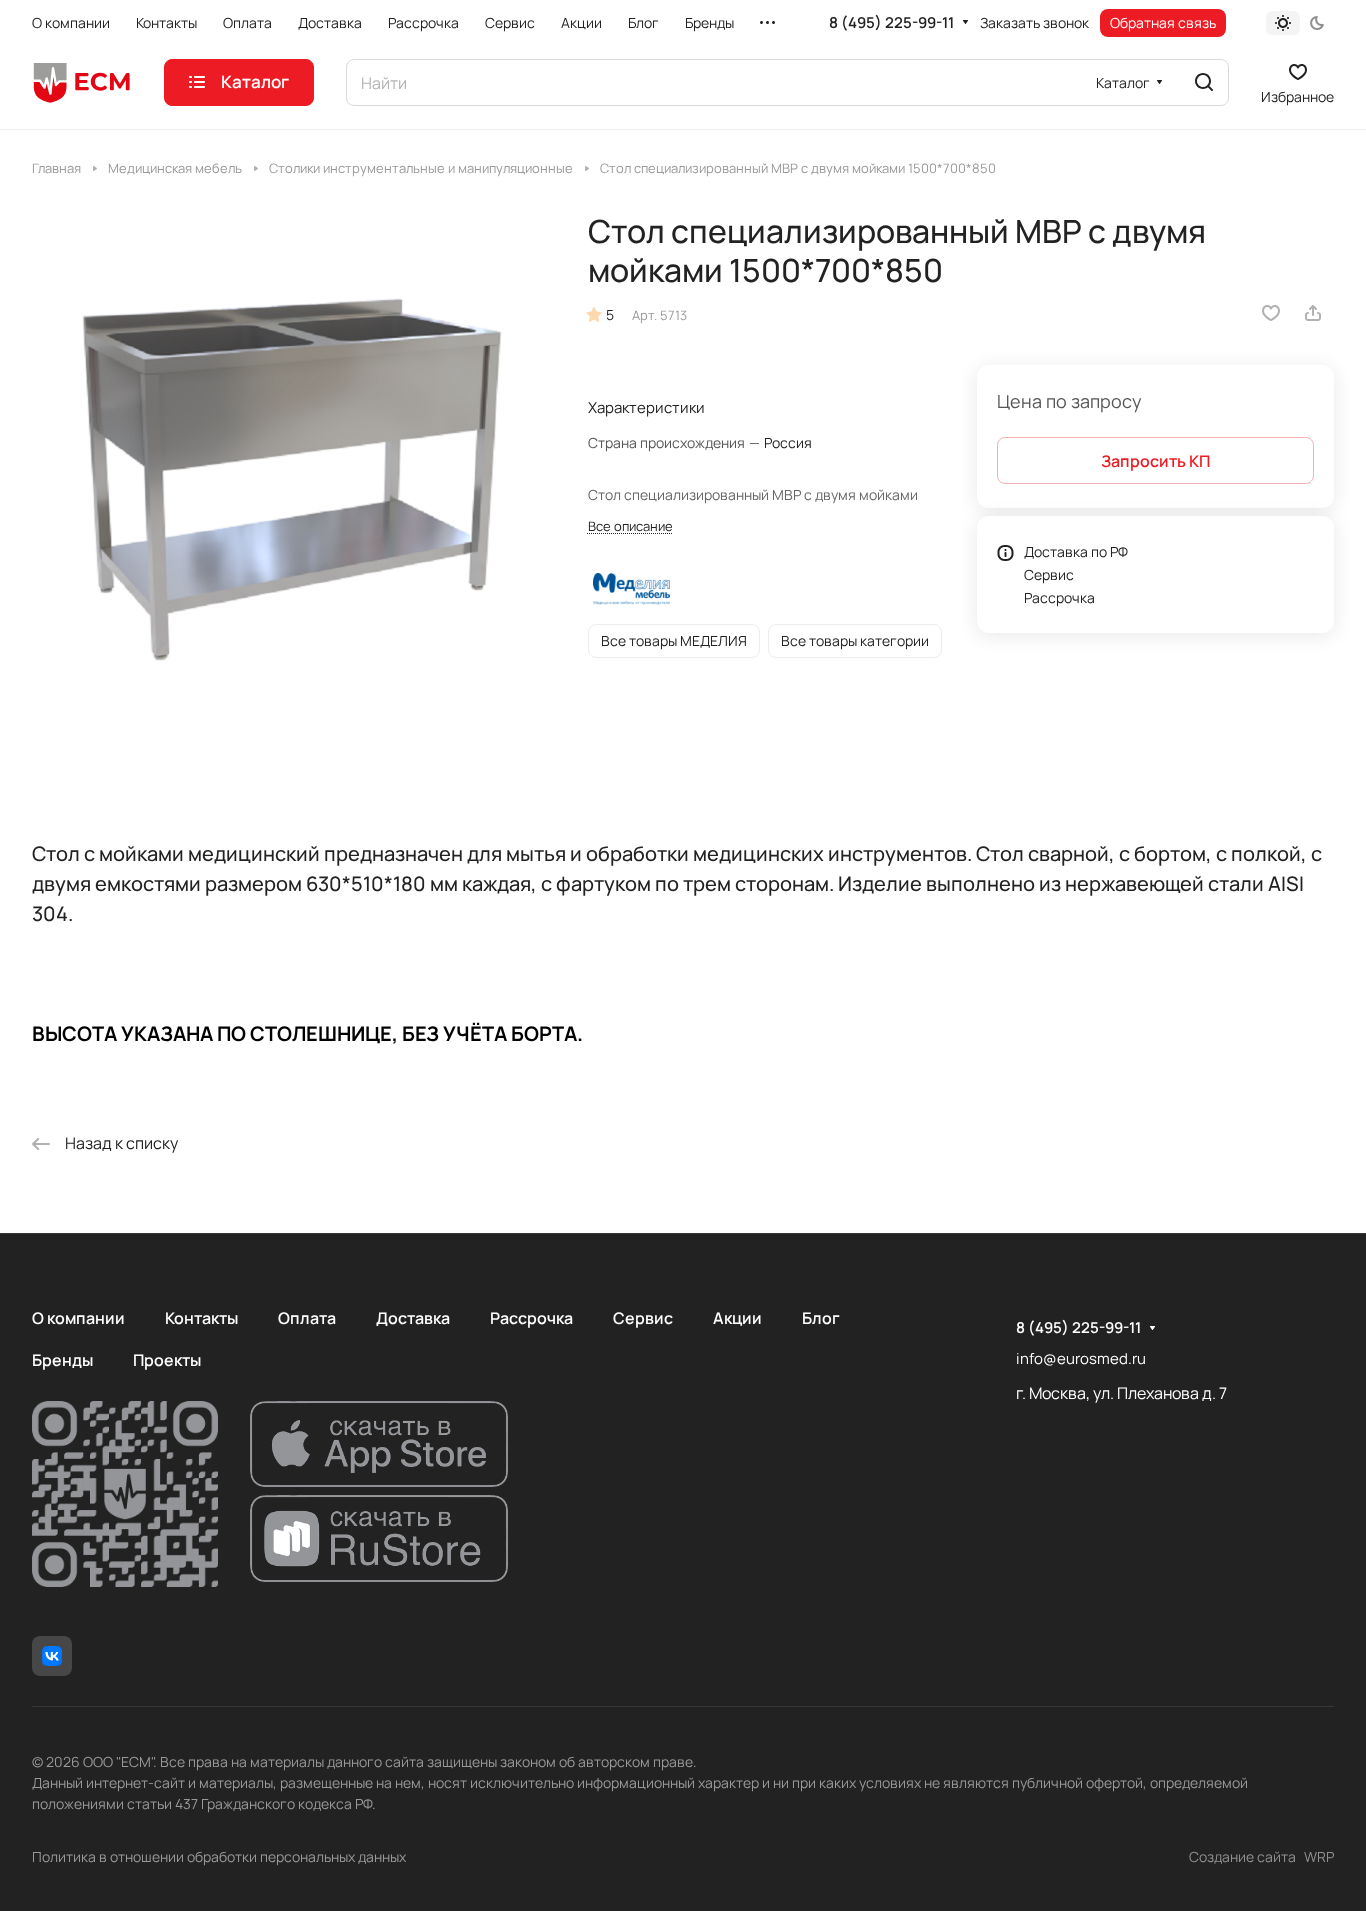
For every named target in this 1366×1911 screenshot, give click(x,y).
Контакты (201, 1318)
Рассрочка (1059, 597)
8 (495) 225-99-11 (891, 23)
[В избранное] (1271, 313)
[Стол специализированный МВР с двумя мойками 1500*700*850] (289, 469)
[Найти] (1204, 82)
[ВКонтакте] (52, 1656)
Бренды (62, 1360)
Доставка (413, 1318)
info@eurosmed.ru (1081, 1358)
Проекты (167, 1360)
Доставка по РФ (1076, 551)
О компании (78, 1318)
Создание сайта (1242, 1856)
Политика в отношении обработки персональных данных (219, 1856)
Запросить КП (1155, 461)
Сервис (1049, 574)
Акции (737, 1318)
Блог (821, 1318)
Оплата (307, 1318)
